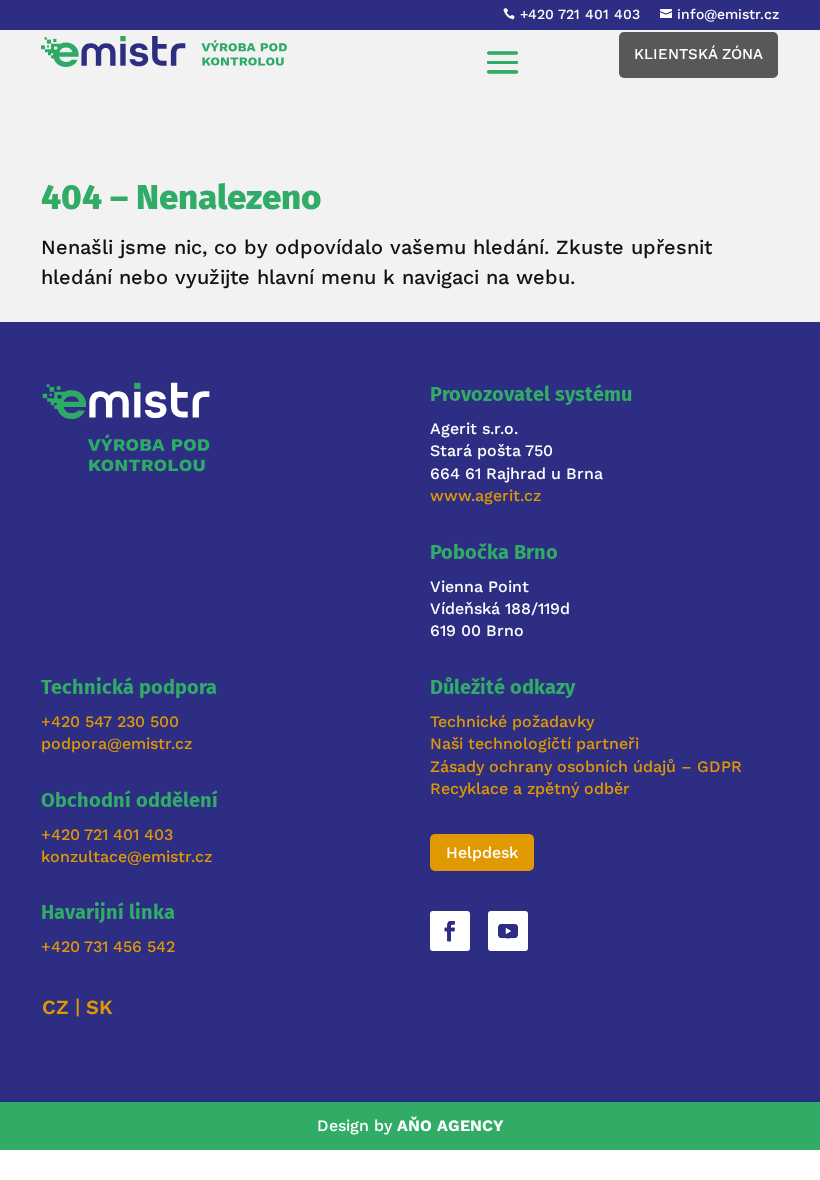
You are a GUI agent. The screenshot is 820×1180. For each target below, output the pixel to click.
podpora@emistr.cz (116, 743)
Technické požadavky (512, 721)
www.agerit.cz (485, 495)
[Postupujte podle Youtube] (508, 931)
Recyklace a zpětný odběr (530, 788)
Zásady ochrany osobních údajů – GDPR (588, 766)
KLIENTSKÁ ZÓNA (698, 54)
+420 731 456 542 (108, 946)
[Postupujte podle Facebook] (450, 931)
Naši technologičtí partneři (534, 743)
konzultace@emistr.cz (126, 856)
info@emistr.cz (728, 14)
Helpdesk (482, 852)
